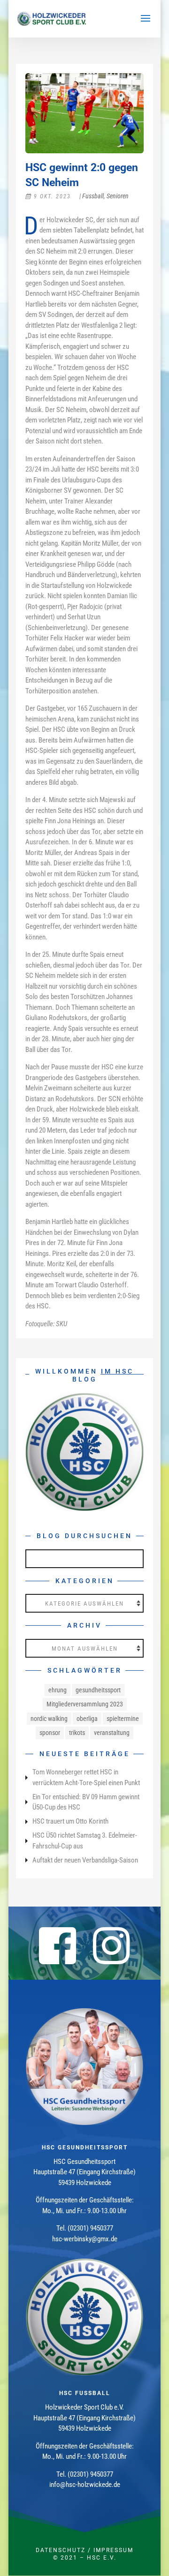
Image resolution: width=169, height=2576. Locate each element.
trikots (77, 1733)
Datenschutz (61, 2550)
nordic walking (49, 1719)
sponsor (50, 1733)
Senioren (118, 196)
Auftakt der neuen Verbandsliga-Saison (85, 1860)
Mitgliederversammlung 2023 (85, 1704)
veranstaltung (112, 1733)
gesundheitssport (98, 1690)
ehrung (58, 1690)
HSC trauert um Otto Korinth (70, 1821)
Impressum (113, 2550)
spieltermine (123, 1719)
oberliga (87, 1719)
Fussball (93, 196)
